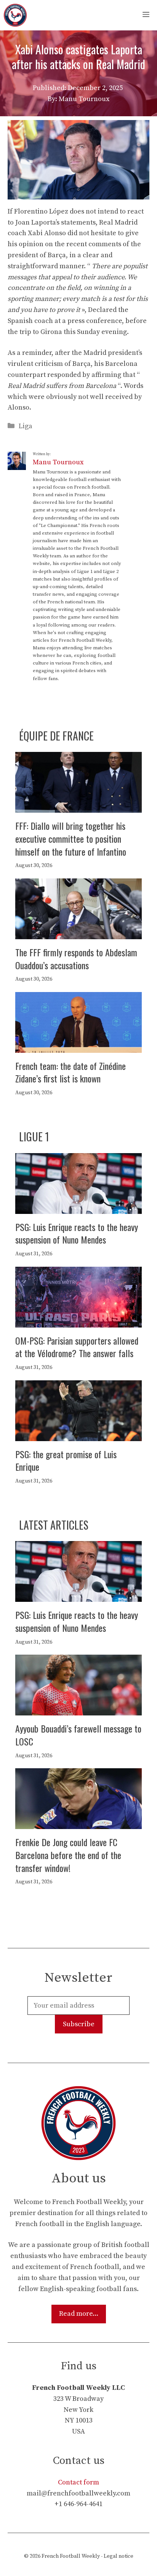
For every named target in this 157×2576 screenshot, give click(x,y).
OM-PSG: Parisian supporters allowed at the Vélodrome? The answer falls (77, 1347)
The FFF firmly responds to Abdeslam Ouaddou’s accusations (76, 959)
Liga (26, 426)
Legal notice (119, 2556)
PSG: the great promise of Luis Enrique (66, 1460)
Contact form (78, 2482)
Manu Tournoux (58, 462)
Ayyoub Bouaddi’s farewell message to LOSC (78, 1735)
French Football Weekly (71, 2556)
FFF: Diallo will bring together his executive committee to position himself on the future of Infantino (71, 838)
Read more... (79, 2314)
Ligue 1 (34, 1137)
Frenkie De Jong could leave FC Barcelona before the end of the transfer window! (68, 1855)
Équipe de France (56, 736)
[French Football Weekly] (15, 15)
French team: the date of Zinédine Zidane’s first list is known (70, 1072)
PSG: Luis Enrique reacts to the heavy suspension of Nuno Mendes (77, 1233)
